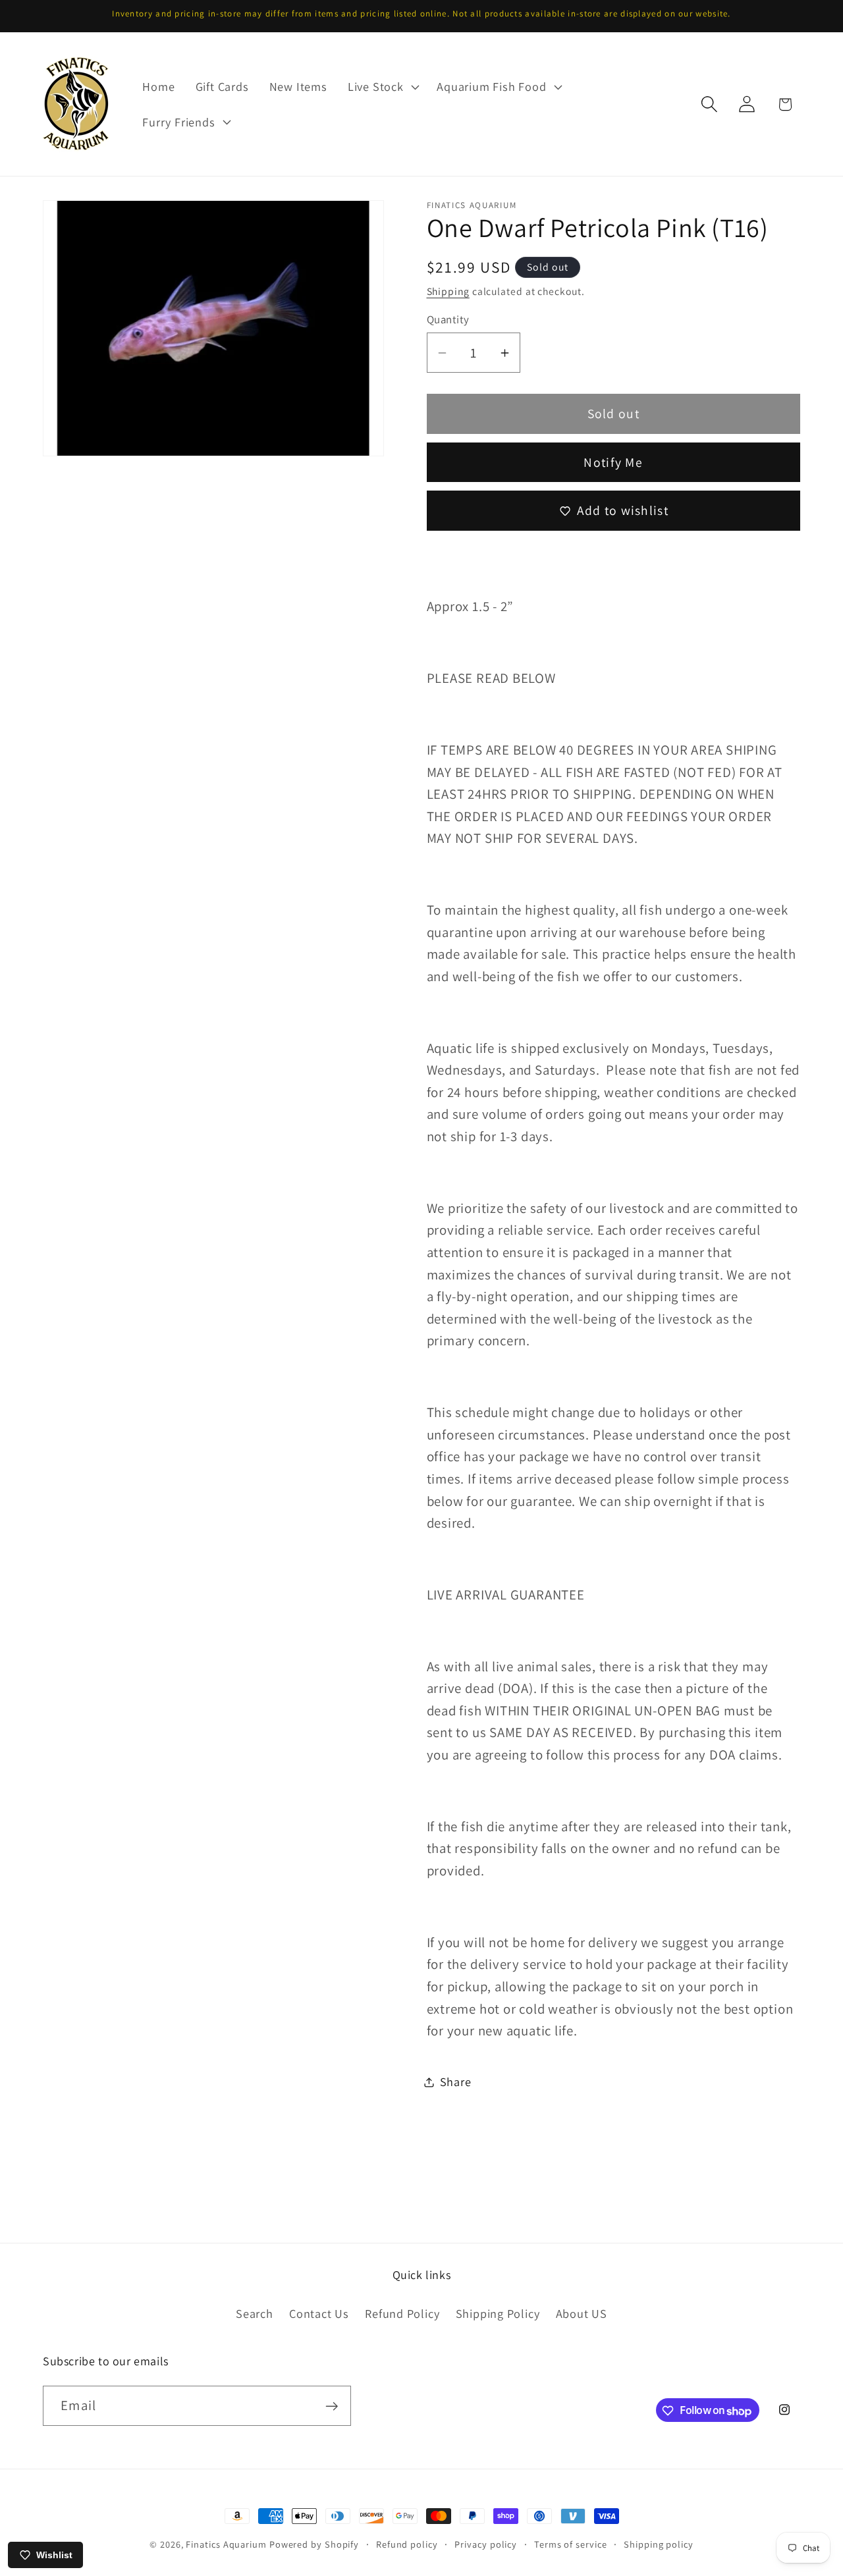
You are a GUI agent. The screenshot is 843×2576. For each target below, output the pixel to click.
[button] (382, 87)
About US (582, 2313)
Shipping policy (659, 2544)
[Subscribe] (332, 2406)
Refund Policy (402, 2313)
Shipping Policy (498, 2313)
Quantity (448, 319)
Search (255, 2313)
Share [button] (456, 2081)
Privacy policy (486, 2544)
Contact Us (319, 2313)
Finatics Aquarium (226, 2544)
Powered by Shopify (314, 2544)
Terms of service (571, 2544)
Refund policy (407, 2544)
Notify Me (613, 462)
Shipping (448, 291)
